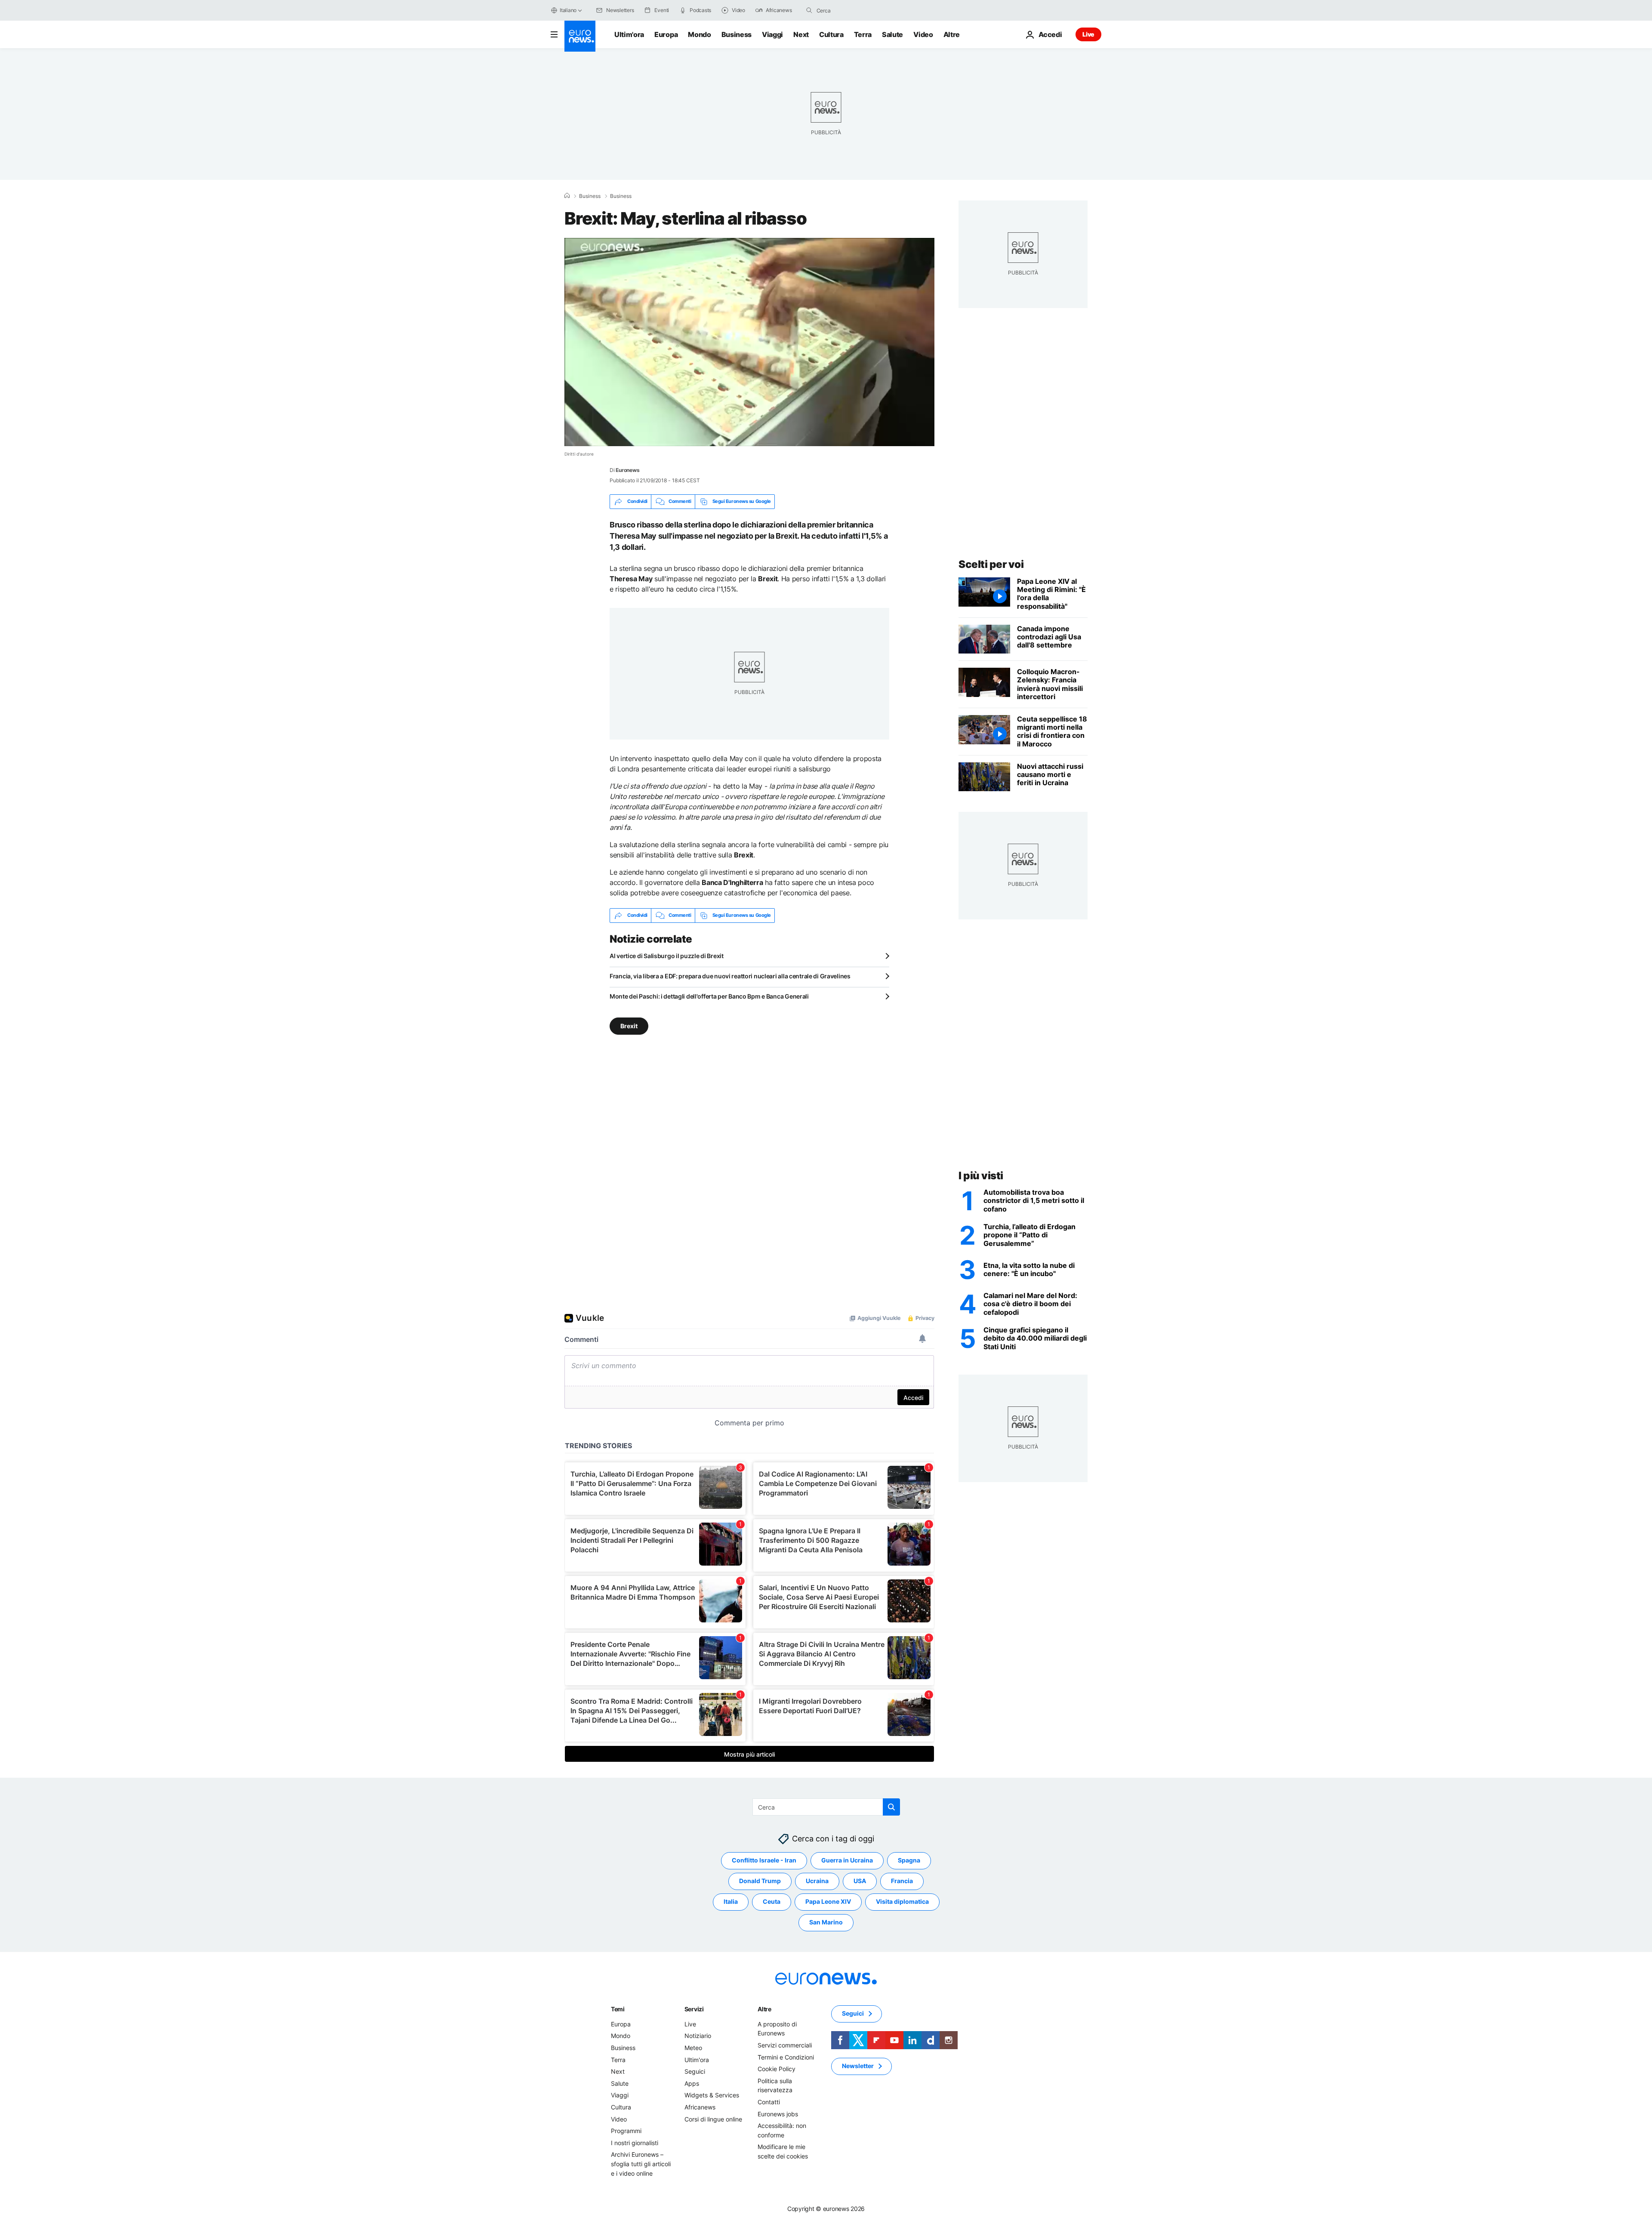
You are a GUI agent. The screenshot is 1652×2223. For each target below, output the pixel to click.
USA (860, 1881)
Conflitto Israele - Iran (764, 1860)
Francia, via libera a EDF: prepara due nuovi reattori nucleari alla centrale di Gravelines (730, 976)
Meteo (693, 2048)
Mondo (699, 34)
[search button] (809, 10)
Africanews (700, 2107)
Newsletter (858, 2066)
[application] (749, 342)
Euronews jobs (778, 2114)
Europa (666, 34)
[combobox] (853, 10)
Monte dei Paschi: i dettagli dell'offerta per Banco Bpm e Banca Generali (709, 996)
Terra (863, 34)
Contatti (769, 2102)
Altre (764, 2009)
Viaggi (772, 34)
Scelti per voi (991, 564)
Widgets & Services (712, 2095)
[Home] (567, 196)
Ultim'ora (629, 34)
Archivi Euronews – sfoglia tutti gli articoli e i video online (641, 2164)
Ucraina (817, 1881)
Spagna (909, 1860)
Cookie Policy (777, 2069)
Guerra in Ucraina (847, 1860)
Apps (692, 2083)
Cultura (831, 34)
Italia (731, 1901)
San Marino (826, 1922)
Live (1088, 34)
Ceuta (772, 1901)
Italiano (568, 10)
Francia (902, 1881)
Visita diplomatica (902, 1901)
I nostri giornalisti (635, 2142)
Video (923, 34)
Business (737, 34)
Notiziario (698, 2036)
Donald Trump (760, 1881)
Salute (892, 34)
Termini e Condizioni (786, 2057)
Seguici (695, 2071)
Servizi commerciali (785, 2045)
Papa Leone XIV (828, 1901)
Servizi (694, 2009)
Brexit (629, 1025)
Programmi (626, 2131)
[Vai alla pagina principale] (580, 36)
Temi (618, 2009)
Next (801, 34)
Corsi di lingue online (713, 2119)
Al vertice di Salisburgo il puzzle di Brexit (667, 956)
